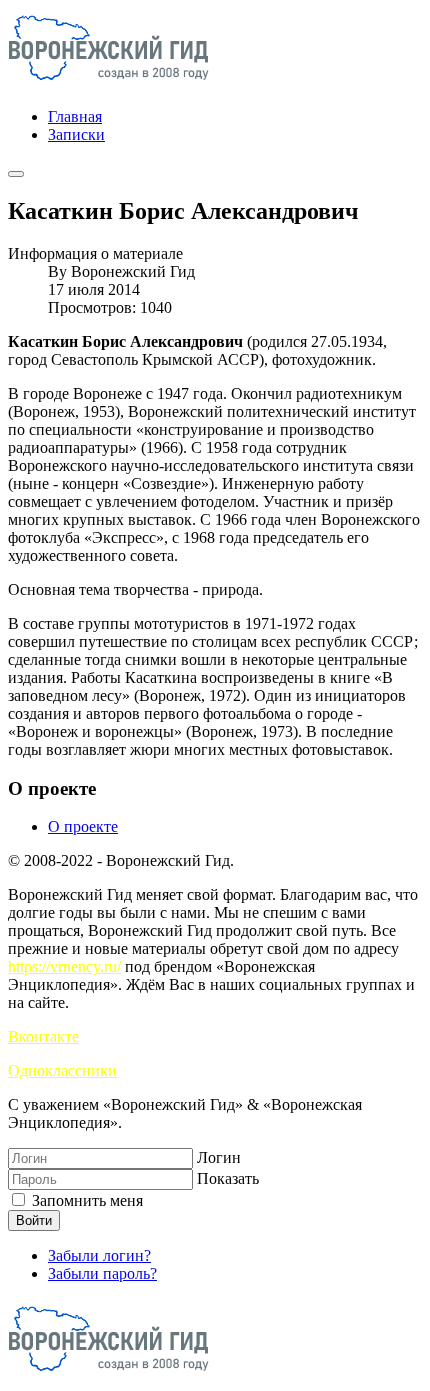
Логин (219, 1157)
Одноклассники (62, 1070)
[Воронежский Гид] (108, 82)
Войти (34, 1220)
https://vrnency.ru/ (64, 966)
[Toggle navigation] (16, 174)
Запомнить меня (85, 1200)
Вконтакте (43, 1036)
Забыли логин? (99, 1255)
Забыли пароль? (102, 1273)
